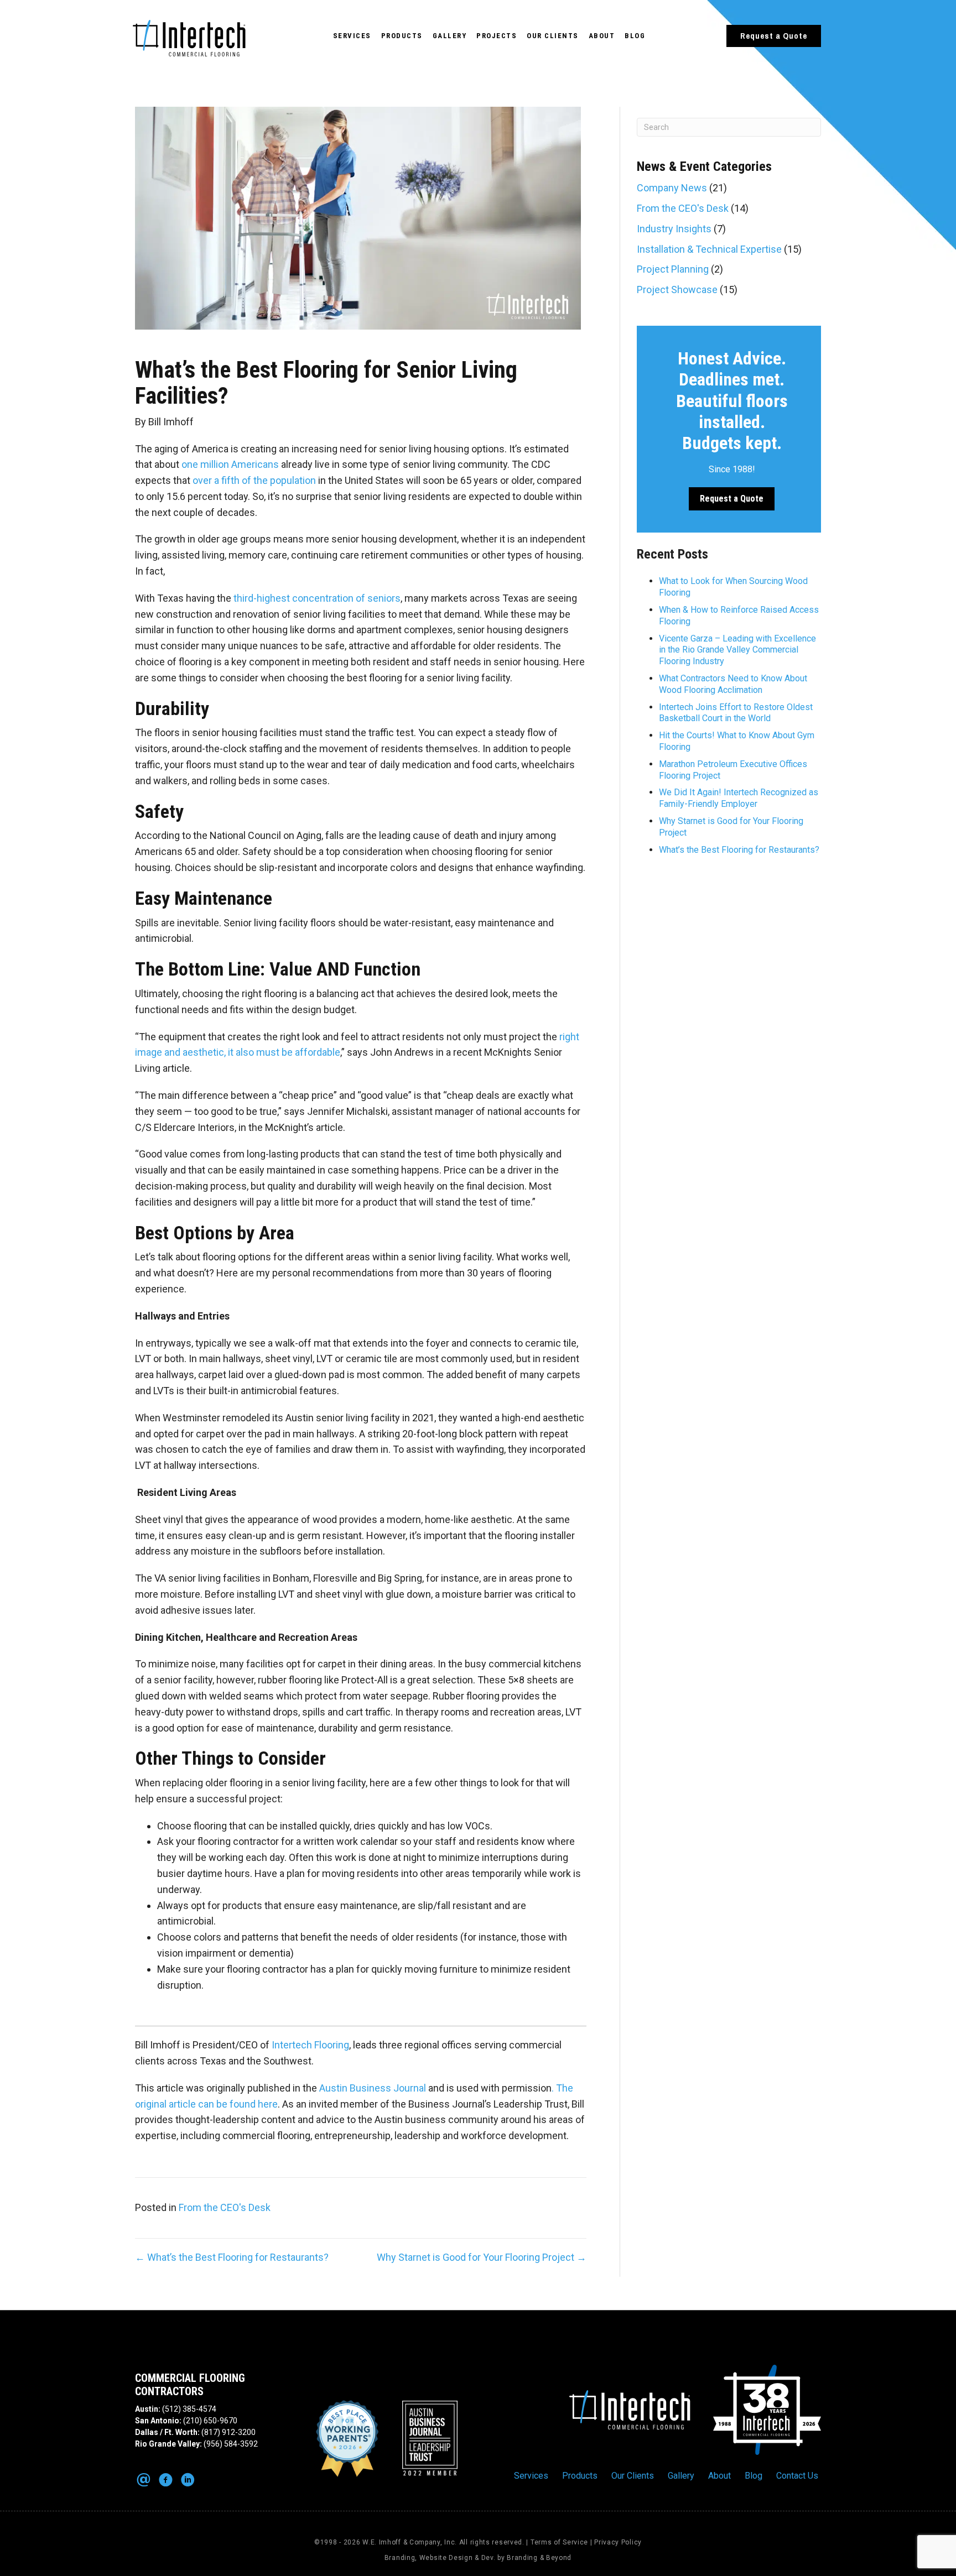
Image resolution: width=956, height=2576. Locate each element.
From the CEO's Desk (225, 2207)
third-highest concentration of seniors (317, 598)
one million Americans (230, 464)
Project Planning (673, 269)
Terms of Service (559, 2542)
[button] (774, 36)
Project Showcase (677, 290)
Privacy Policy (618, 2542)
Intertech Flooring (310, 2045)
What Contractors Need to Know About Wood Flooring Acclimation (733, 684)
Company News (672, 188)
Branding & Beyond (539, 2558)
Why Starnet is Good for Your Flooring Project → (482, 2257)
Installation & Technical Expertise (709, 249)
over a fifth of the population (254, 480)
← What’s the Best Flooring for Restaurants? (232, 2257)
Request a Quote (732, 499)
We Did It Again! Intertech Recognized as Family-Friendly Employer (739, 798)
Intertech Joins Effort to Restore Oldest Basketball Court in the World (736, 713)
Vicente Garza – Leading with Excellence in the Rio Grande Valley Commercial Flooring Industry (737, 650)
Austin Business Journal (373, 2088)
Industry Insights (674, 229)
